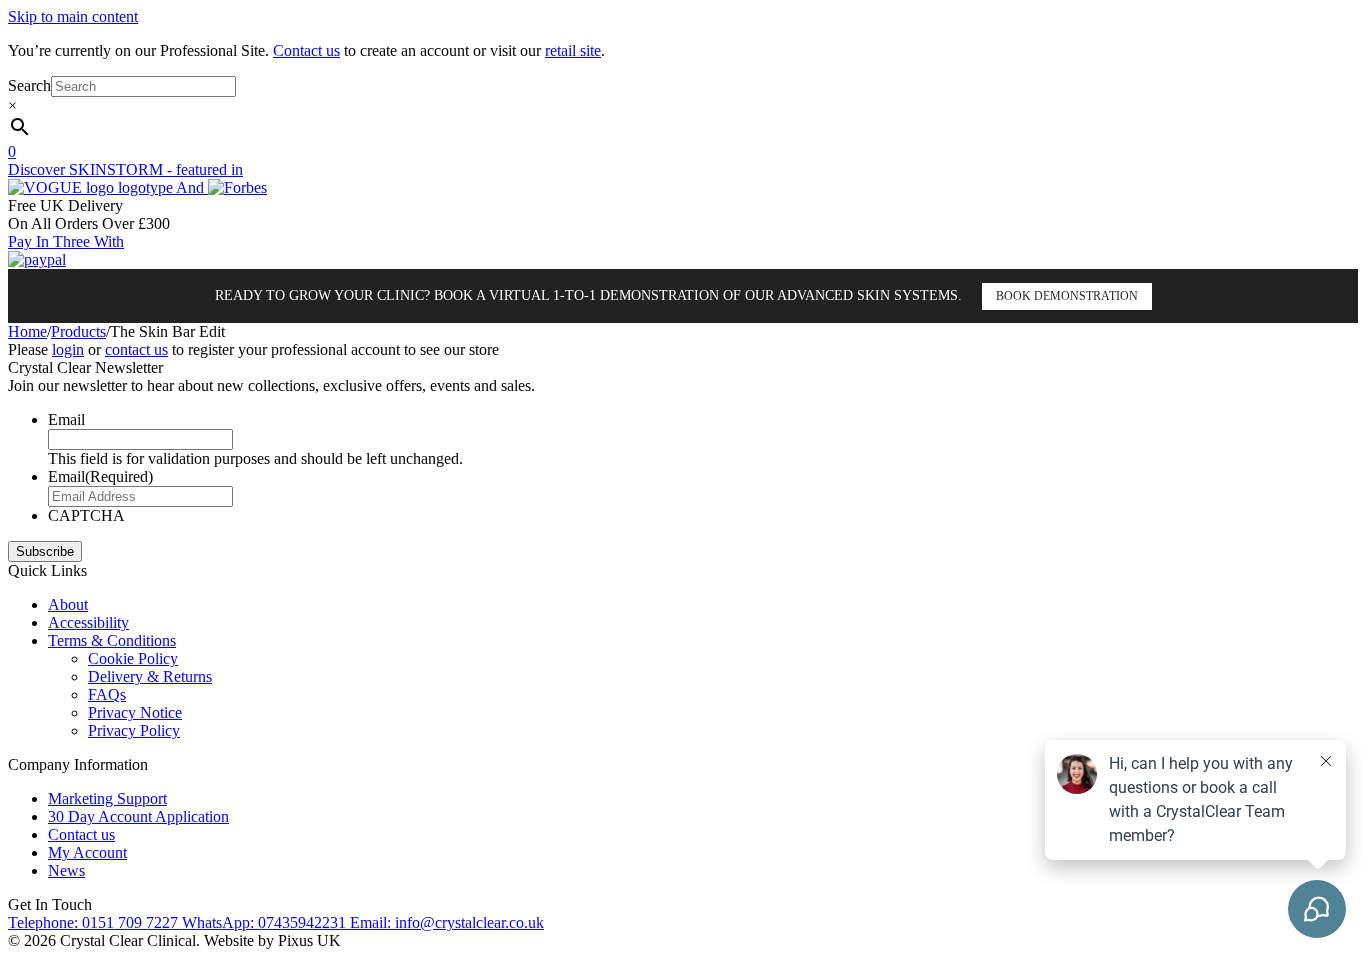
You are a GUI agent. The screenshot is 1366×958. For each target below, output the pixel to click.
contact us (136, 349)
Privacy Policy (134, 730)
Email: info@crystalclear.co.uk (447, 922)
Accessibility (88, 622)
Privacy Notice (135, 712)
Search (29, 85)
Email (66, 419)
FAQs (107, 694)
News (66, 870)
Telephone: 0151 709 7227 (95, 922)
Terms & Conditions (112, 640)
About (68, 604)
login (68, 349)
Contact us (306, 50)
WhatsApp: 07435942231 (266, 922)
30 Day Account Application (138, 816)
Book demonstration (1067, 296)
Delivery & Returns (150, 676)
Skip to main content (73, 16)
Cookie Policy (133, 658)
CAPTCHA (86, 515)
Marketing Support (107, 798)
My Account (87, 852)
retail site (573, 50)
